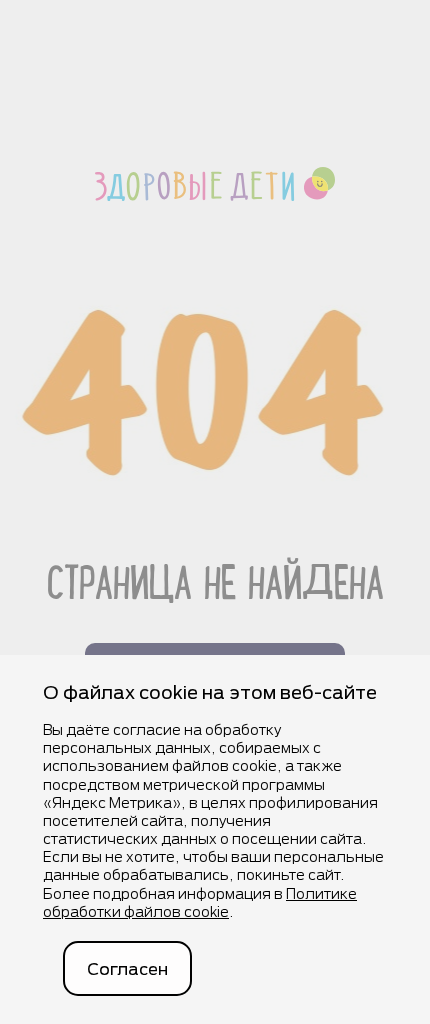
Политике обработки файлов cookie (200, 902)
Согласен (127, 968)
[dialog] (215, 839)
